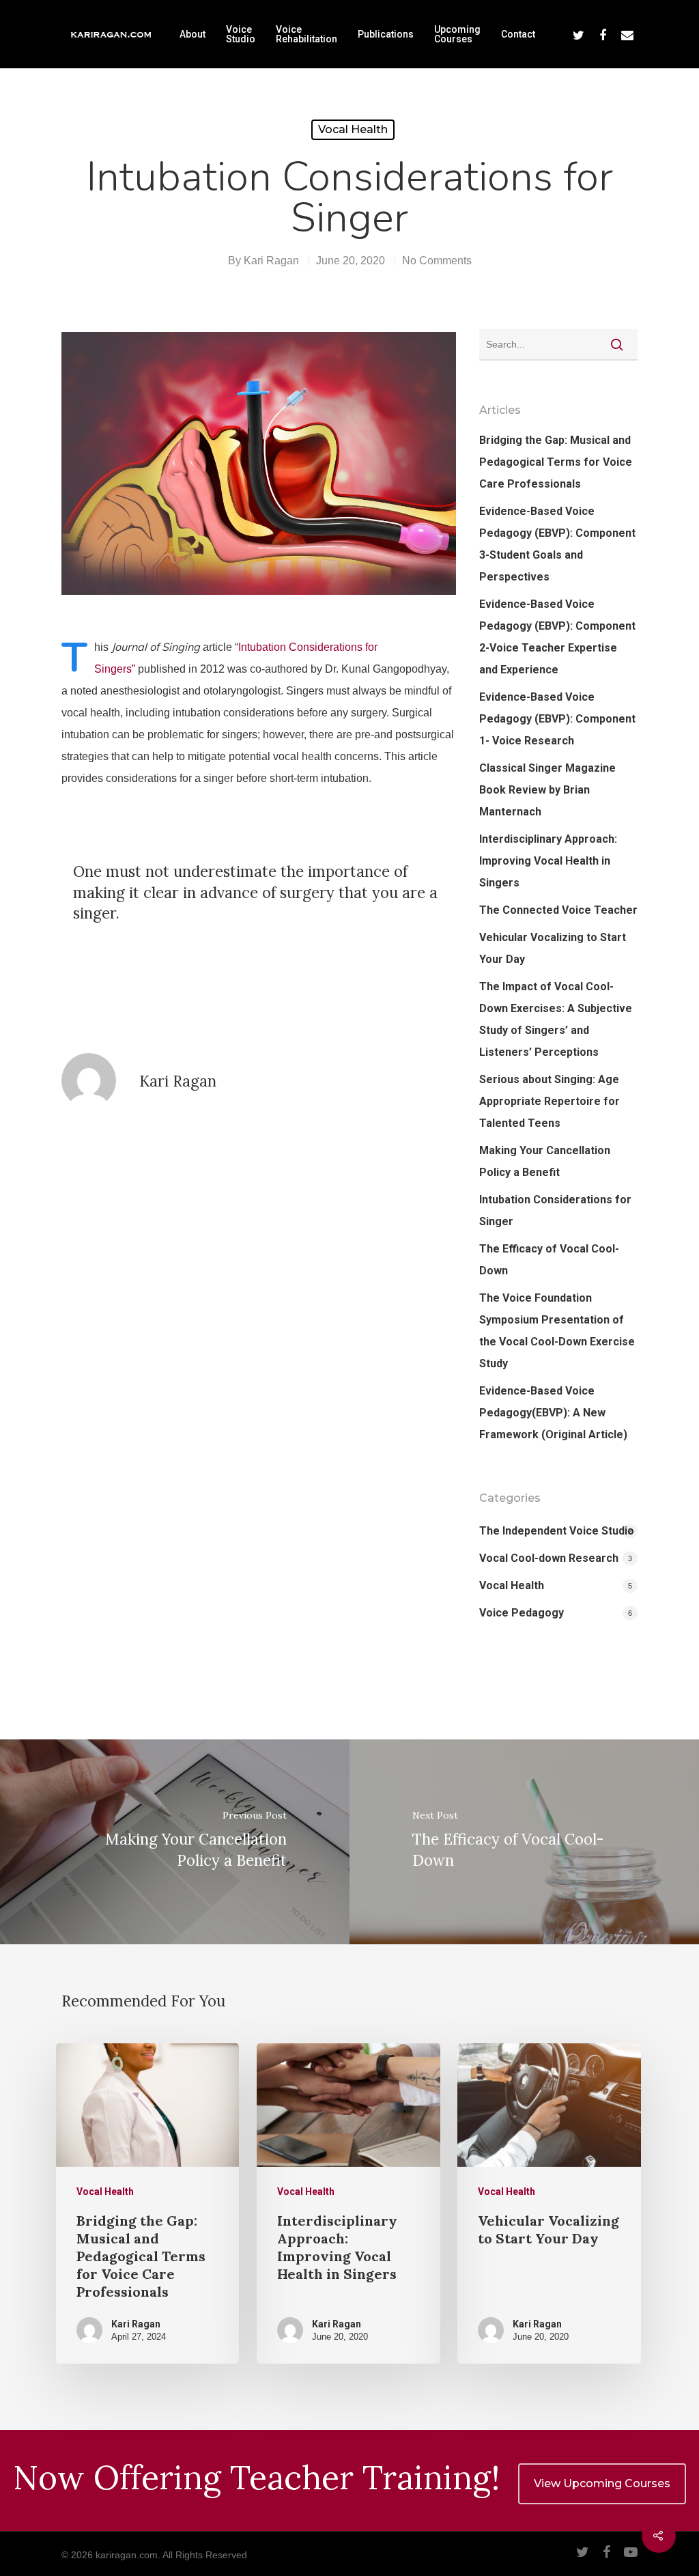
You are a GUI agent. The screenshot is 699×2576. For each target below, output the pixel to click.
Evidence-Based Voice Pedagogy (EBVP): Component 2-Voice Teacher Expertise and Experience (557, 637)
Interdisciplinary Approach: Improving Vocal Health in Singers (548, 861)
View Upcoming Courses (602, 2483)
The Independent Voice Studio (557, 1531)
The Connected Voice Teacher (558, 910)
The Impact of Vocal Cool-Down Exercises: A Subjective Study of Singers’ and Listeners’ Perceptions (556, 1019)
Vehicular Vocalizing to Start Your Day (553, 948)
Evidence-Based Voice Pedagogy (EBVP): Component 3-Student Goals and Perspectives (557, 544)
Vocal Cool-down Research (549, 1558)
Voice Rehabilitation (306, 34)
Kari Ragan (271, 261)
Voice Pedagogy (522, 1613)
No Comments (437, 261)
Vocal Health (353, 129)
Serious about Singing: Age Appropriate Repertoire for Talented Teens (550, 1101)
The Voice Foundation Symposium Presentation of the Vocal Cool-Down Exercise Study (557, 1331)
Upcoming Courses (457, 34)
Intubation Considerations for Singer (555, 1210)
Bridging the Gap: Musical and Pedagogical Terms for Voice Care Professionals (556, 462)
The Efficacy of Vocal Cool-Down (549, 1260)
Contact (518, 34)
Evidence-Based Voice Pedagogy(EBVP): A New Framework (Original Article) (553, 1413)
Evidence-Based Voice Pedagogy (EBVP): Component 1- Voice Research (557, 719)
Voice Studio (241, 34)
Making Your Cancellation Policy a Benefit (545, 1161)
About (192, 34)
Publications (386, 34)
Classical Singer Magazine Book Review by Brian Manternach (547, 790)
